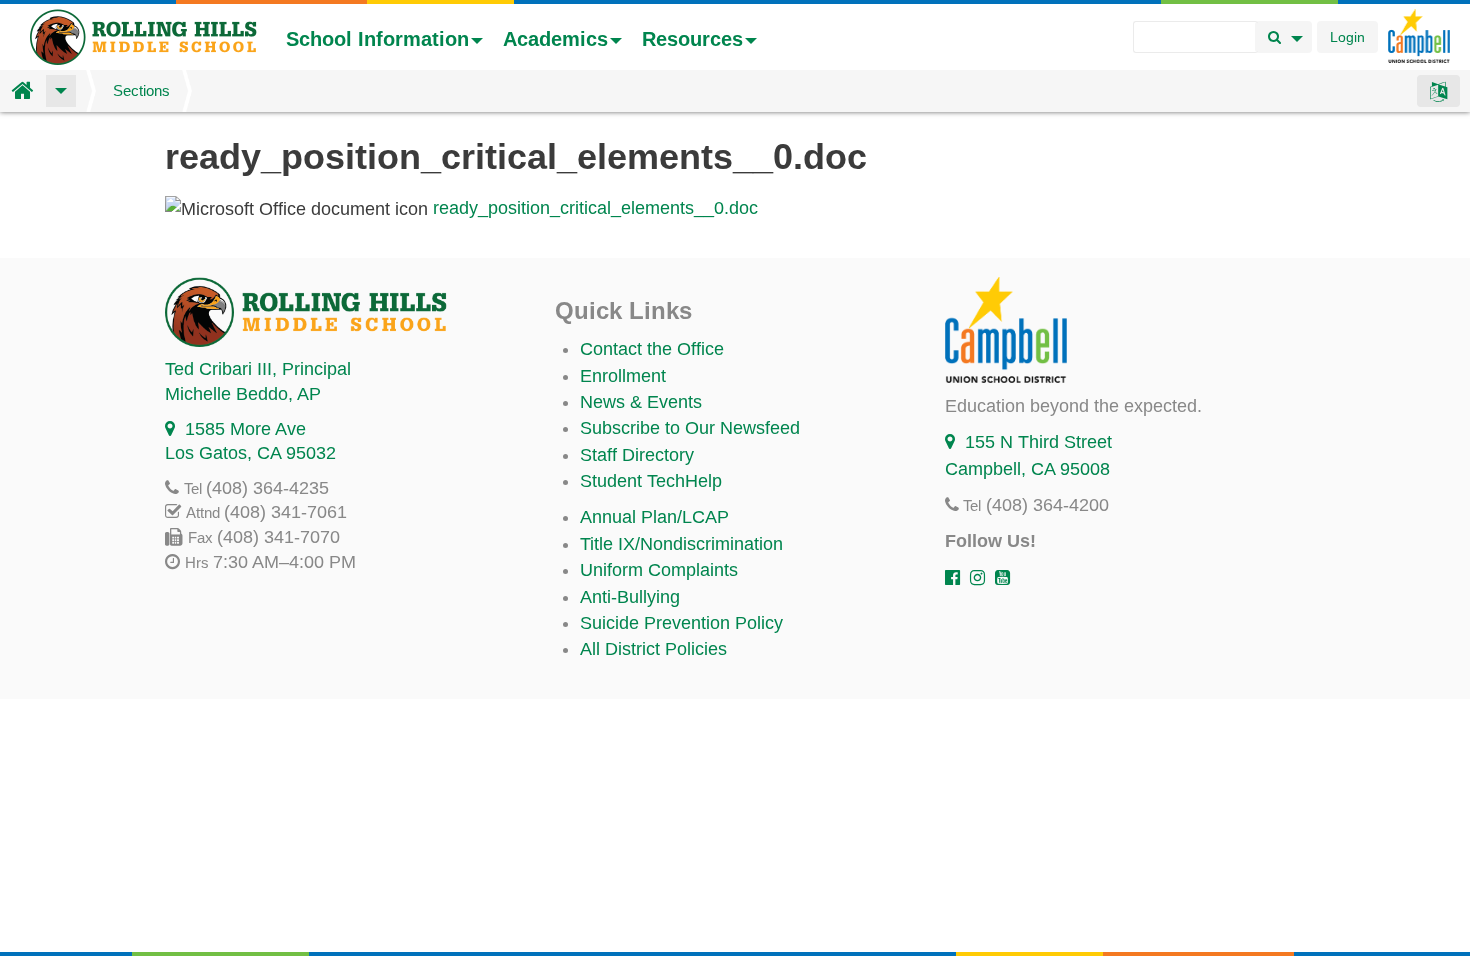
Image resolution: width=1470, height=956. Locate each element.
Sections (141, 90)
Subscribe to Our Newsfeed (690, 428)
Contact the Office (652, 349)
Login (1347, 37)
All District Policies (653, 649)
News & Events (641, 402)
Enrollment (623, 376)
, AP (243, 394)
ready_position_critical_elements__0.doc (595, 208)
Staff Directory (637, 455)
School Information (377, 39)
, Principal (258, 369)
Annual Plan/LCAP (654, 517)
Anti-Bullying (630, 597)
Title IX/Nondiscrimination (681, 544)
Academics (555, 39)
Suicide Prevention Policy (681, 623)
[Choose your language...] (1438, 91)
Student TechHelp (651, 481)
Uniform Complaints (659, 570)
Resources (692, 39)
